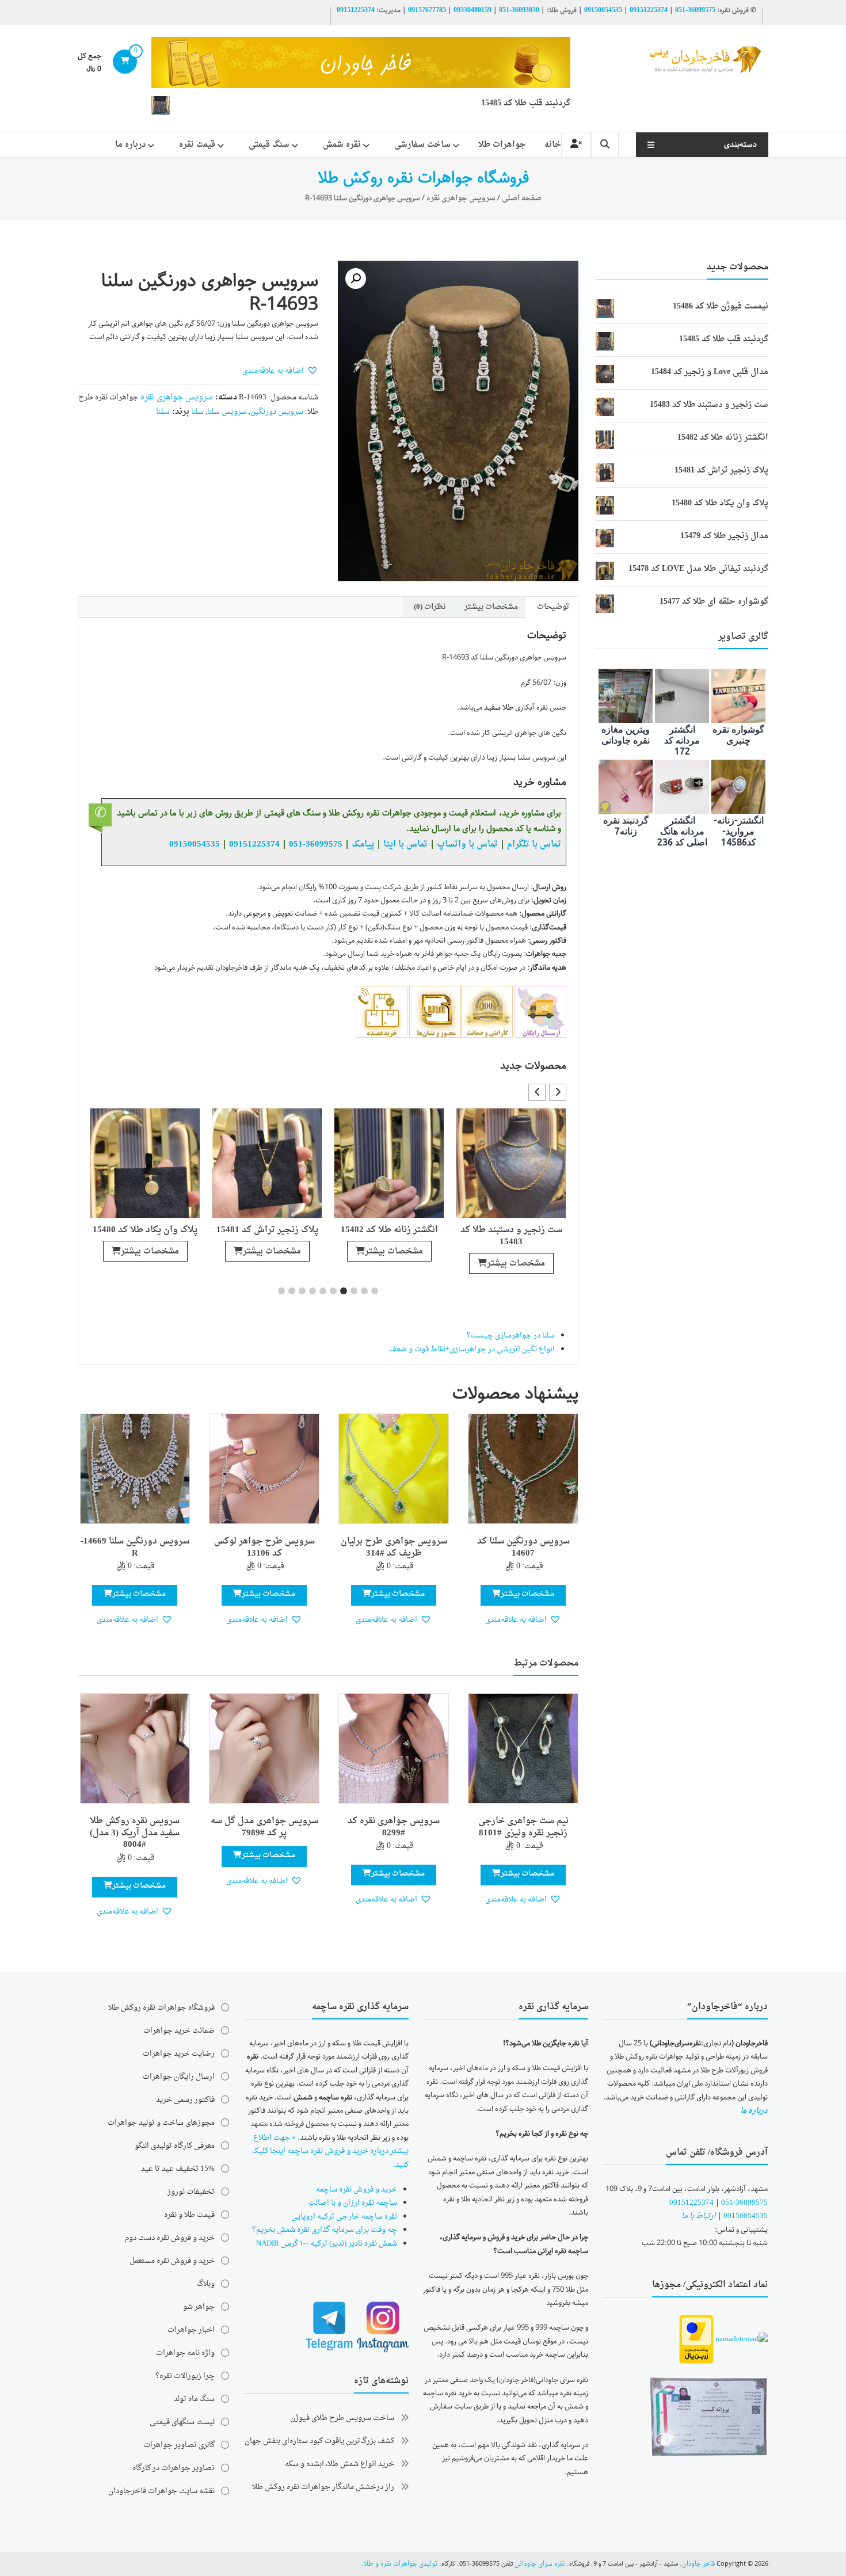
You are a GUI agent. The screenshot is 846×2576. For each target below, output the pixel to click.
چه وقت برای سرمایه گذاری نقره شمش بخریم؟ (325, 2230)
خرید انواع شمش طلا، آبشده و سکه (340, 2464)
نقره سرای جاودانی (540, 2564)
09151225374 (649, 10)
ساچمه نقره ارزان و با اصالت (353, 2203)
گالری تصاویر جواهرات (179, 2445)
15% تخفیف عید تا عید (178, 2169)
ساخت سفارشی (422, 145)
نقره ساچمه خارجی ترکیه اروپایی (344, 2217)
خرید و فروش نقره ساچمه (357, 2190)
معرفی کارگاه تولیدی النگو (175, 2146)
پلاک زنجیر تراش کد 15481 (389, 1230)
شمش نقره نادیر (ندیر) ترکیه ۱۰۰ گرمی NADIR (327, 2244)
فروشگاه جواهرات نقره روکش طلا (161, 2008)
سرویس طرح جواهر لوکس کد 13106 (264, 1548)
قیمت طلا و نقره (189, 2215)
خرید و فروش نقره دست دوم (170, 2238)
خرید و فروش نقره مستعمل (172, 2261)
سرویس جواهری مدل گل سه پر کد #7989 (264, 1827)
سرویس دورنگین (277, 412)
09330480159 (472, 10)
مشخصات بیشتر (516, 1251)
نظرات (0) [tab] (430, 607)
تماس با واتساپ (467, 844)
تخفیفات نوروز (191, 2192)
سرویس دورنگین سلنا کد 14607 (523, 1548)
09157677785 (427, 10)
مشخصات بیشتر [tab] (491, 607)
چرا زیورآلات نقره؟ (185, 2376)
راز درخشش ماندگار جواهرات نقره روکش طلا (323, 2487)
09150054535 (603, 10)
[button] (356, 279)
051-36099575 (744, 2203)
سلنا (197, 412)
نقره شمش (342, 145)
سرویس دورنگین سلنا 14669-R (135, 1548)
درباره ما (130, 145)
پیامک (363, 844)
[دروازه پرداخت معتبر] (696, 2340)
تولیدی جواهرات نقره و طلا (401, 2564)
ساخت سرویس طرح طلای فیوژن (342, 2418)
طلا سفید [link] (499, 708)
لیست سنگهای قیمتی (182, 2422)
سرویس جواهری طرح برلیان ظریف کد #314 (394, 1548)
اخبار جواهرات (191, 2330)
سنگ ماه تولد (194, 2399)
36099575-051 (695, 10)
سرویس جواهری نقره (461, 198)
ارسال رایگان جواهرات (179, 2077)
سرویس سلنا (227, 412)
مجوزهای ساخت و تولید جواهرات (161, 2123)
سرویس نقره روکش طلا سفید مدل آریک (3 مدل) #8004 (135, 1833)
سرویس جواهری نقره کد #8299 (394, 1827)
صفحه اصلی (522, 198)
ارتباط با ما (699, 2216)
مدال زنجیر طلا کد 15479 (145, 1230)
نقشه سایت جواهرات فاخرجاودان (161, 2491)
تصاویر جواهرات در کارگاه (174, 2468)
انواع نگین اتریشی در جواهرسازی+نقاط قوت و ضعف (472, 1349)
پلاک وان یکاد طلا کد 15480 (267, 1230)
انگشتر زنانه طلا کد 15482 (511, 1230)
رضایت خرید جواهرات (179, 2054)
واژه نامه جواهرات (185, 2353)
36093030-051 (519, 10)
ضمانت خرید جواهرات (179, 2031)
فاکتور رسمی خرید (185, 2100)
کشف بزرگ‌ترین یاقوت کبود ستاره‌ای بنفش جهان (319, 2441)
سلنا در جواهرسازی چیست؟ (511, 1335)
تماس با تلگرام (534, 844)
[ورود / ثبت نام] (576, 145)
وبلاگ (206, 2284)
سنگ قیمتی (269, 145)
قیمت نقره (197, 145)
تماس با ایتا (405, 844)
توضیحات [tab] (553, 607)
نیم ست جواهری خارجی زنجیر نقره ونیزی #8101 (523, 1827)
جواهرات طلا (502, 145)
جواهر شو (199, 2307)
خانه (553, 145)
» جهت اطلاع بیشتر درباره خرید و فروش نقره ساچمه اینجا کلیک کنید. (330, 2151)
